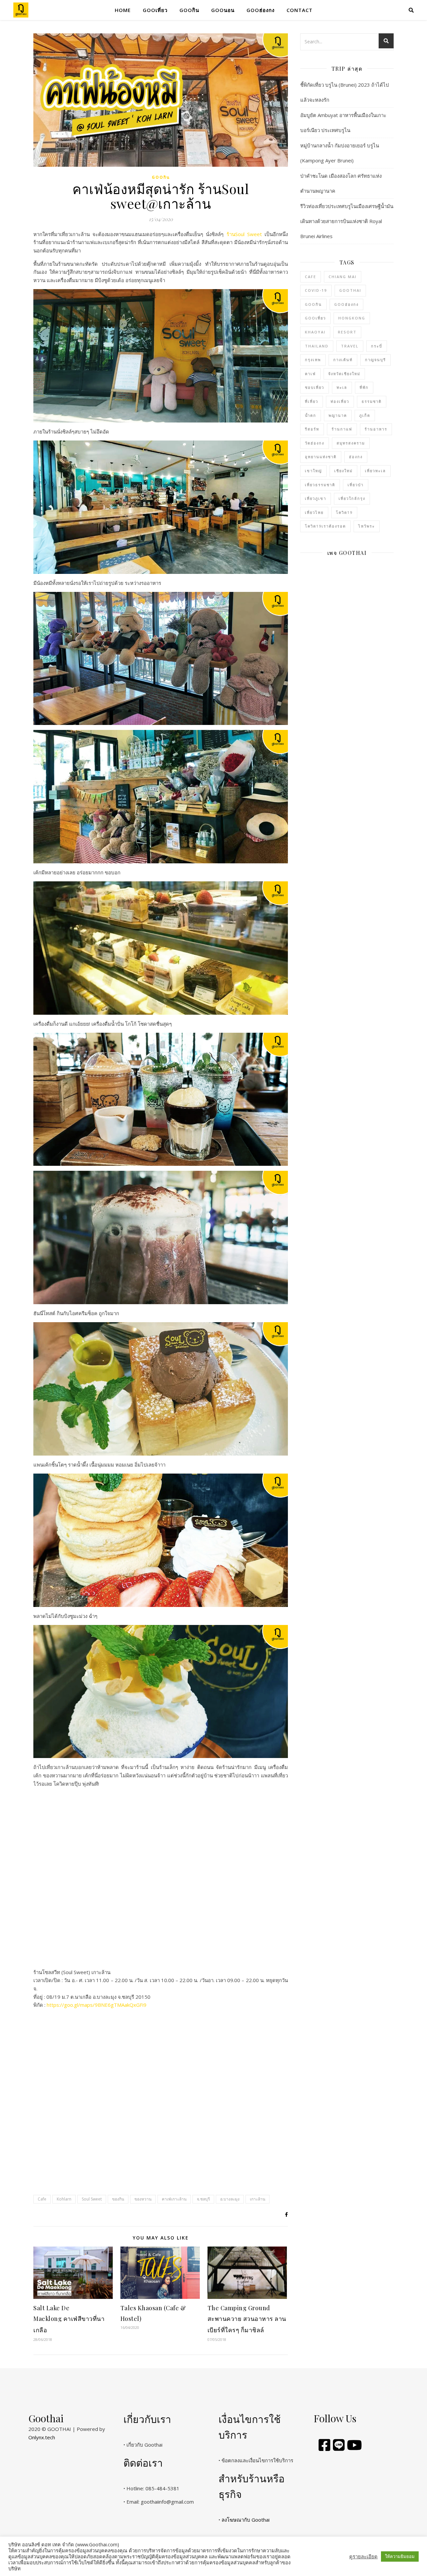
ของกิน (118, 2199)
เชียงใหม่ (343, 471)
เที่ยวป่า (356, 485)
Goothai (350, 290)
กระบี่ (377, 346)
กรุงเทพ (313, 360)
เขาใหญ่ (313, 471)
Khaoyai (315, 332)
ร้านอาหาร (376, 429)
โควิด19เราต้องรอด (325, 526)
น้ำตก (311, 415)
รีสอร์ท (312, 429)
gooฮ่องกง (261, 10)
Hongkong (352, 318)
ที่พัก (364, 387)
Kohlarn (64, 2199)
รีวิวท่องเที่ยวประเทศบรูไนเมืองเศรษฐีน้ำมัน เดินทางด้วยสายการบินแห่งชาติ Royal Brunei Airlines (347, 221)
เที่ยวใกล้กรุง (352, 498)
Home (123, 10)
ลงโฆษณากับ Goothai (246, 2520)
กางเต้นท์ (343, 360)
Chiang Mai (343, 277)
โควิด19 (344, 512)
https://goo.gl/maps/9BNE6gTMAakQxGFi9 (97, 2005)
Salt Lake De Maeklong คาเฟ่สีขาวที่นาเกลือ (69, 2319)
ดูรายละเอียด (363, 2556)
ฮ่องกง (356, 457)
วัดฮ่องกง (315, 443)
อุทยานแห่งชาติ (321, 457)
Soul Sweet (92, 2199)
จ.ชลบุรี (203, 2199)
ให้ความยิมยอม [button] (400, 2556)
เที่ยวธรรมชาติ (320, 485)
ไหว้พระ (367, 526)
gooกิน (189, 10)
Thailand (317, 346)
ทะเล (342, 387)
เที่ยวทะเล (375, 471)
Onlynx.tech (42, 2437)
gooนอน (223, 10)
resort (347, 332)
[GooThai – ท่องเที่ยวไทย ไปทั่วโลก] (21, 10)
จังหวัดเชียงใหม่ (344, 374)
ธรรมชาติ (372, 401)
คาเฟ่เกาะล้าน (174, 2199)
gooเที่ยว (155, 10)
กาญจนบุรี (375, 360)
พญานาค (338, 415)
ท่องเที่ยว (340, 401)
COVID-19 (316, 290)
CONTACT (300, 10)
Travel (350, 346)
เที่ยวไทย (314, 512)
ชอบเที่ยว (315, 387)
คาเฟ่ (310, 374)
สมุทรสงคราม (351, 443)
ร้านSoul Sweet (244, 234)
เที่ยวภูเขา (316, 498)
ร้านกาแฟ (342, 429)
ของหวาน (143, 2199)
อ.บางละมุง (230, 2199)
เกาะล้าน (258, 2199)
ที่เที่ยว (312, 401)
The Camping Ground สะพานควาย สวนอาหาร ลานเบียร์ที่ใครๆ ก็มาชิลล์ (247, 2319)
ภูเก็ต (365, 415)
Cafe (42, 2199)
